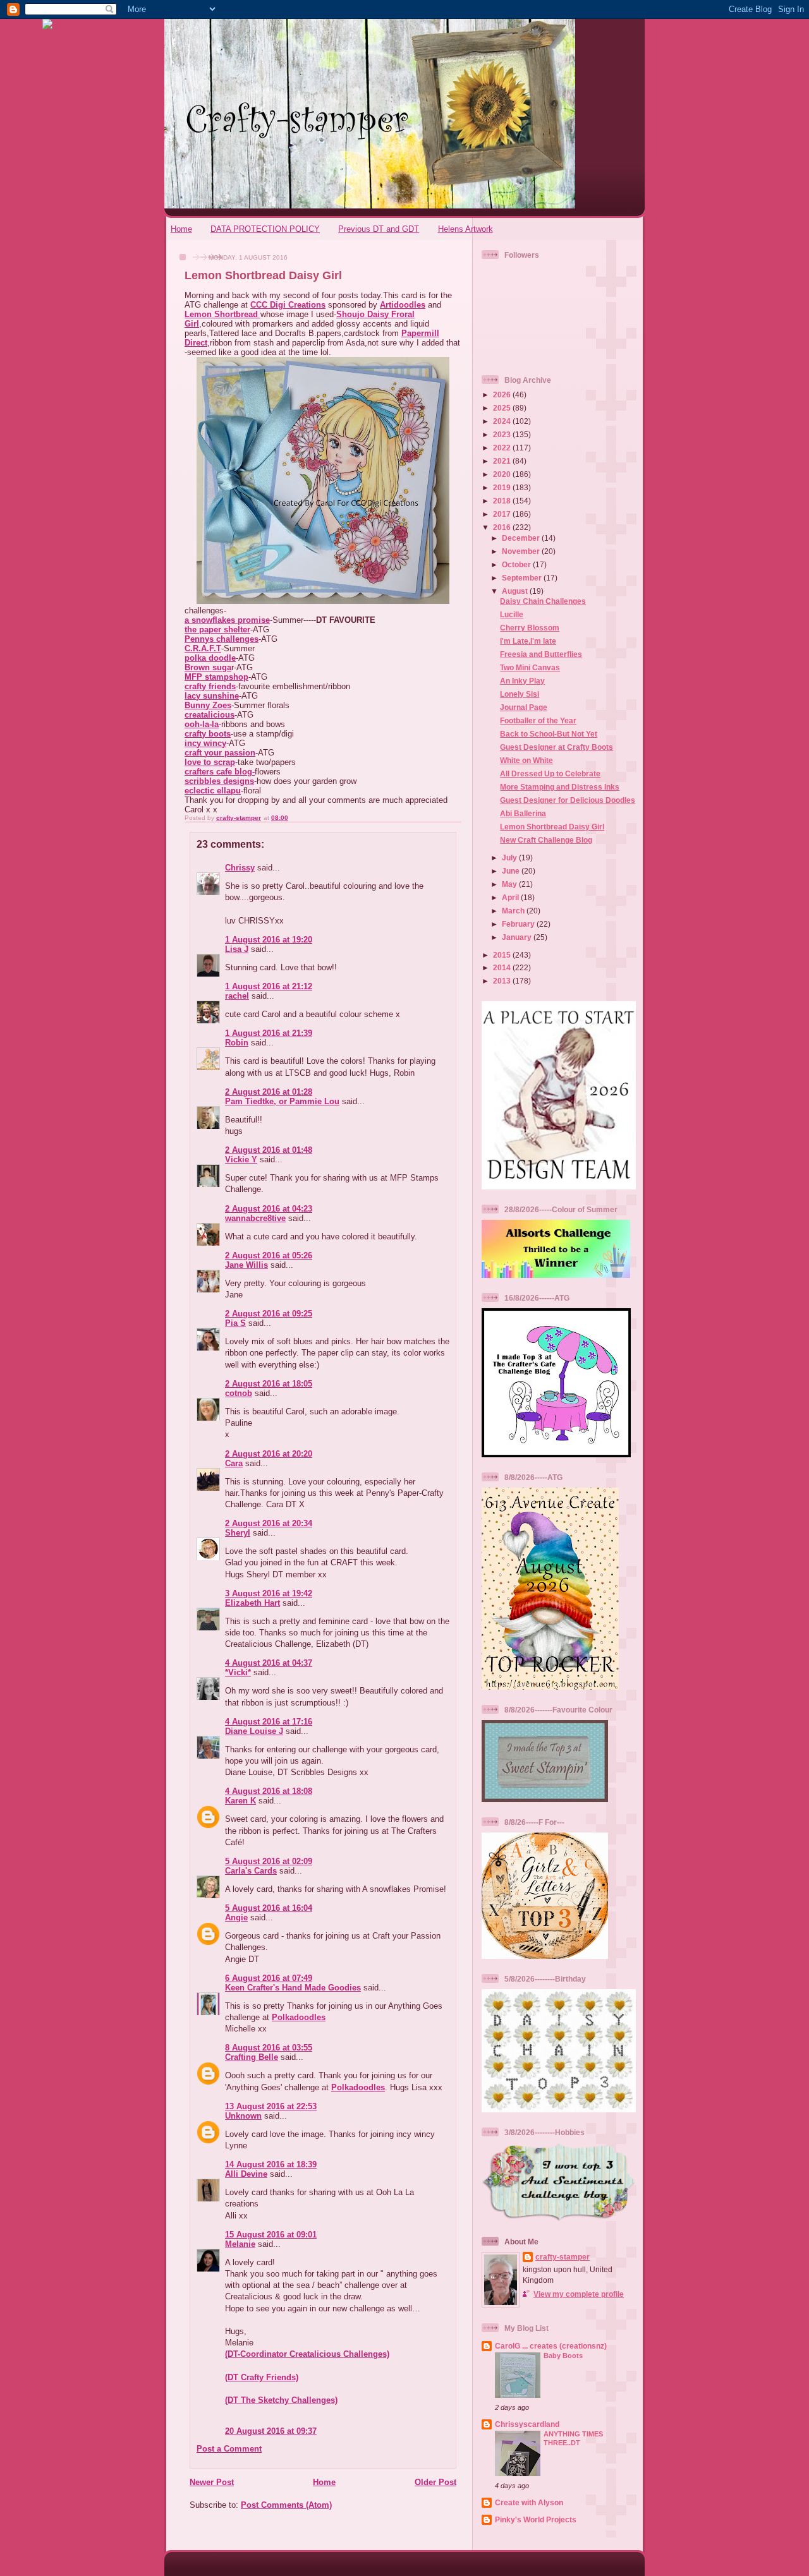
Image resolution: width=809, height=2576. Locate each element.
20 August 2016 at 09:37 (271, 2431)
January (518, 937)
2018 (503, 501)
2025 (503, 408)
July (510, 858)
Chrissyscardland (527, 2424)
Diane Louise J (254, 1731)
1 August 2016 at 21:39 (269, 1033)
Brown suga (208, 667)
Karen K (240, 1801)
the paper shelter (217, 629)
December (522, 538)
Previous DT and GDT (379, 229)
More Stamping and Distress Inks (560, 787)
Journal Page (524, 707)
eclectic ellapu (213, 791)
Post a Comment (229, 2449)
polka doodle (210, 658)
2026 (503, 394)
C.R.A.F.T (203, 648)
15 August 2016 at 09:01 (271, 2235)
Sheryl (238, 1533)
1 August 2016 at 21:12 (269, 986)
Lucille (512, 614)
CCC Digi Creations (288, 305)
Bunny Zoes (208, 705)
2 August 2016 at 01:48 (269, 1150)
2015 (503, 955)
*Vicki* (238, 1672)
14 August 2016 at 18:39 (271, 2164)
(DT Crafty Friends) (262, 2377)
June (512, 871)
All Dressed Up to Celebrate (550, 773)
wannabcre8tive (255, 1218)
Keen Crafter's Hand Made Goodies (293, 1988)
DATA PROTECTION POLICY (265, 229)
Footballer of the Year (538, 720)
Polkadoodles (299, 2017)
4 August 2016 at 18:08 (269, 1791)
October (517, 564)
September (523, 578)
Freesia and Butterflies (541, 654)
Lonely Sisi (520, 694)
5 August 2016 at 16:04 (269, 1908)
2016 (503, 527)
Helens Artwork (465, 229)
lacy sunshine (212, 696)
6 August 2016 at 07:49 (269, 1978)
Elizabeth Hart (252, 1603)
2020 (503, 474)
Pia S (235, 1323)
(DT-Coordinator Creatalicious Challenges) (307, 2354)
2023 (503, 434)
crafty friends (210, 686)
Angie (236, 1917)
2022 (503, 448)
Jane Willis (246, 1265)
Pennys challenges (222, 639)
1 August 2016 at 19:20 (269, 940)
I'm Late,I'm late (528, 641)
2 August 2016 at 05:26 (269, 1255)
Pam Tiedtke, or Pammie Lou (282, 1101)
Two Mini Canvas (530, 667)
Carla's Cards (251, 1871)
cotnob (239, 1393)
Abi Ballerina (523, 813)
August (516, 591)
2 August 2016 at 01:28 (269, 1092)
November (522, 551)
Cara (234, 1463)
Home (181, 229)
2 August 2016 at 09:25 (269, 1314)
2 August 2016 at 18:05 (269, 1384)
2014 (503, 967)
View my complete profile (579, 2294)
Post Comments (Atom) (286, 2505)
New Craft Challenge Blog (546, 840)
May (510, 884)
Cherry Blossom (530, 628)
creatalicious (210, 715)
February (519, 924)
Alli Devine (246, 2174)
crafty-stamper (563, 2257)
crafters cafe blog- (220, 772)
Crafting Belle (252, 2057)
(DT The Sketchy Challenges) (281, 2400)
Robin (237, 1043)
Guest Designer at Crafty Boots (557, 747)
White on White (526, 760)
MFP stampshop (216, 677)
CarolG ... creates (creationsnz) (551, 2346)
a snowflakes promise (227, 620)
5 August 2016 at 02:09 (269, 1861)
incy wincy (205, 743)
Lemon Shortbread (222, 314)
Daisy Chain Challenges (543, 601)
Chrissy (240, 868)
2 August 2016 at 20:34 (269, 1523)
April (511, 897)
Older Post (435, 2482)
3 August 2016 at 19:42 (269, 1593)
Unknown (243, 2116)
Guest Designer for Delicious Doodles (568, 800)
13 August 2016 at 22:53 (271, 2106)
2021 (503, 461)
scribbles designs (219, 781)
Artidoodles (403, 305)
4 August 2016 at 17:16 (269, 1722)
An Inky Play (522, 681)
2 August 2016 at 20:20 (269, 1454)
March (514, 911)
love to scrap (210, 762)
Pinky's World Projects (536, 2519)
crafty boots (208, 734)
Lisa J (237, 949)
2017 (503, 514)
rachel (237, 996)
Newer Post (212, 2482)
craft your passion (220, 753)
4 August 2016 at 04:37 (269, 1663)
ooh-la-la (202, 724)
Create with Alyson (529, 2502)
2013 (503, 981)
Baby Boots (563, 2356)
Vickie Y (241, 1159)
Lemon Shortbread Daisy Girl (552, 827)
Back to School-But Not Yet (549, 734)
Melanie (240, 2244)
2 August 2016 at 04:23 (269, 1209)
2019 (503, 487)
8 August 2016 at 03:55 (269, 2048)
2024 (503, 421)
